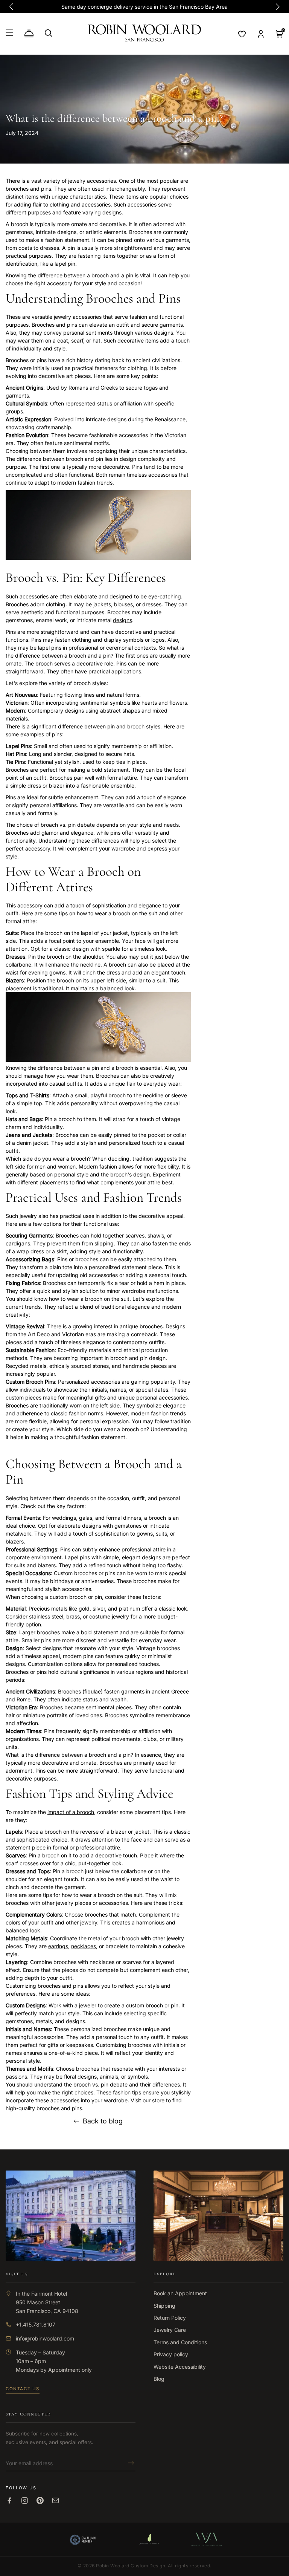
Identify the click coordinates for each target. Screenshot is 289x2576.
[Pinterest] (40, 2500)
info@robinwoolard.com (45, 2338)
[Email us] (56, 2500)
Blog (159, 2379)
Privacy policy (171, 2354)
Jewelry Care (170, 2330)
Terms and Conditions (180, 2342)
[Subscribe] (129, 2463)
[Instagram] (25, 2500)
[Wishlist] (242, 34)
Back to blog (103, 2121)
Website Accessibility (180, 2367)
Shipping (164, 2306)
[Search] (49, 33)
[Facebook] (9, 2500)
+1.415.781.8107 (36, 2324)
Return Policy (170, 2318)
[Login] (261, 34)
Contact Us (23, 2389)
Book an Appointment (180, 2293)
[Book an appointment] (29, 34)
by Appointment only (66, 2370)
